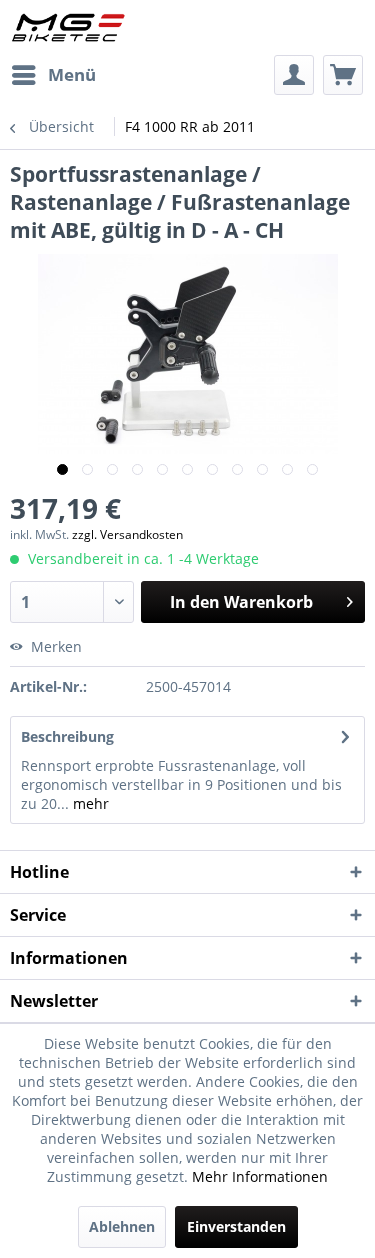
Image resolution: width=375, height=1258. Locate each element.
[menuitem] (53, 75)
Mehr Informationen (260, 1176)
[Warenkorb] (343, 75)
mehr (89, 803)
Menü (72, 74)
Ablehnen (122, 1226)
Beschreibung (67, 736)
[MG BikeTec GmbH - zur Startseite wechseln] (68, 27)
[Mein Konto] (294, 75)
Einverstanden (236, 1226)
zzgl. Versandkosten (127, 534)
